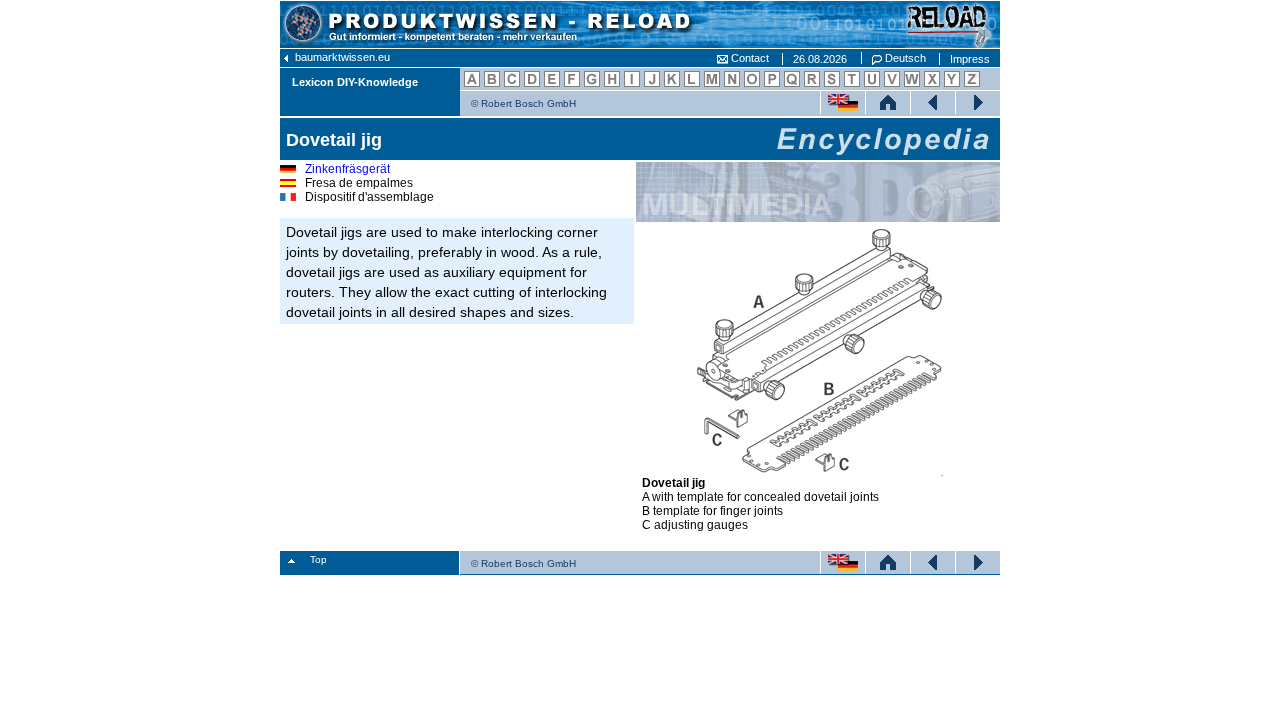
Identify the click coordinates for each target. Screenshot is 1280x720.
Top (318, 559)
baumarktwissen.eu (341, 57)
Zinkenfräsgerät (347, 169)
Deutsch (904, 58)
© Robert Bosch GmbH (523, 103)
